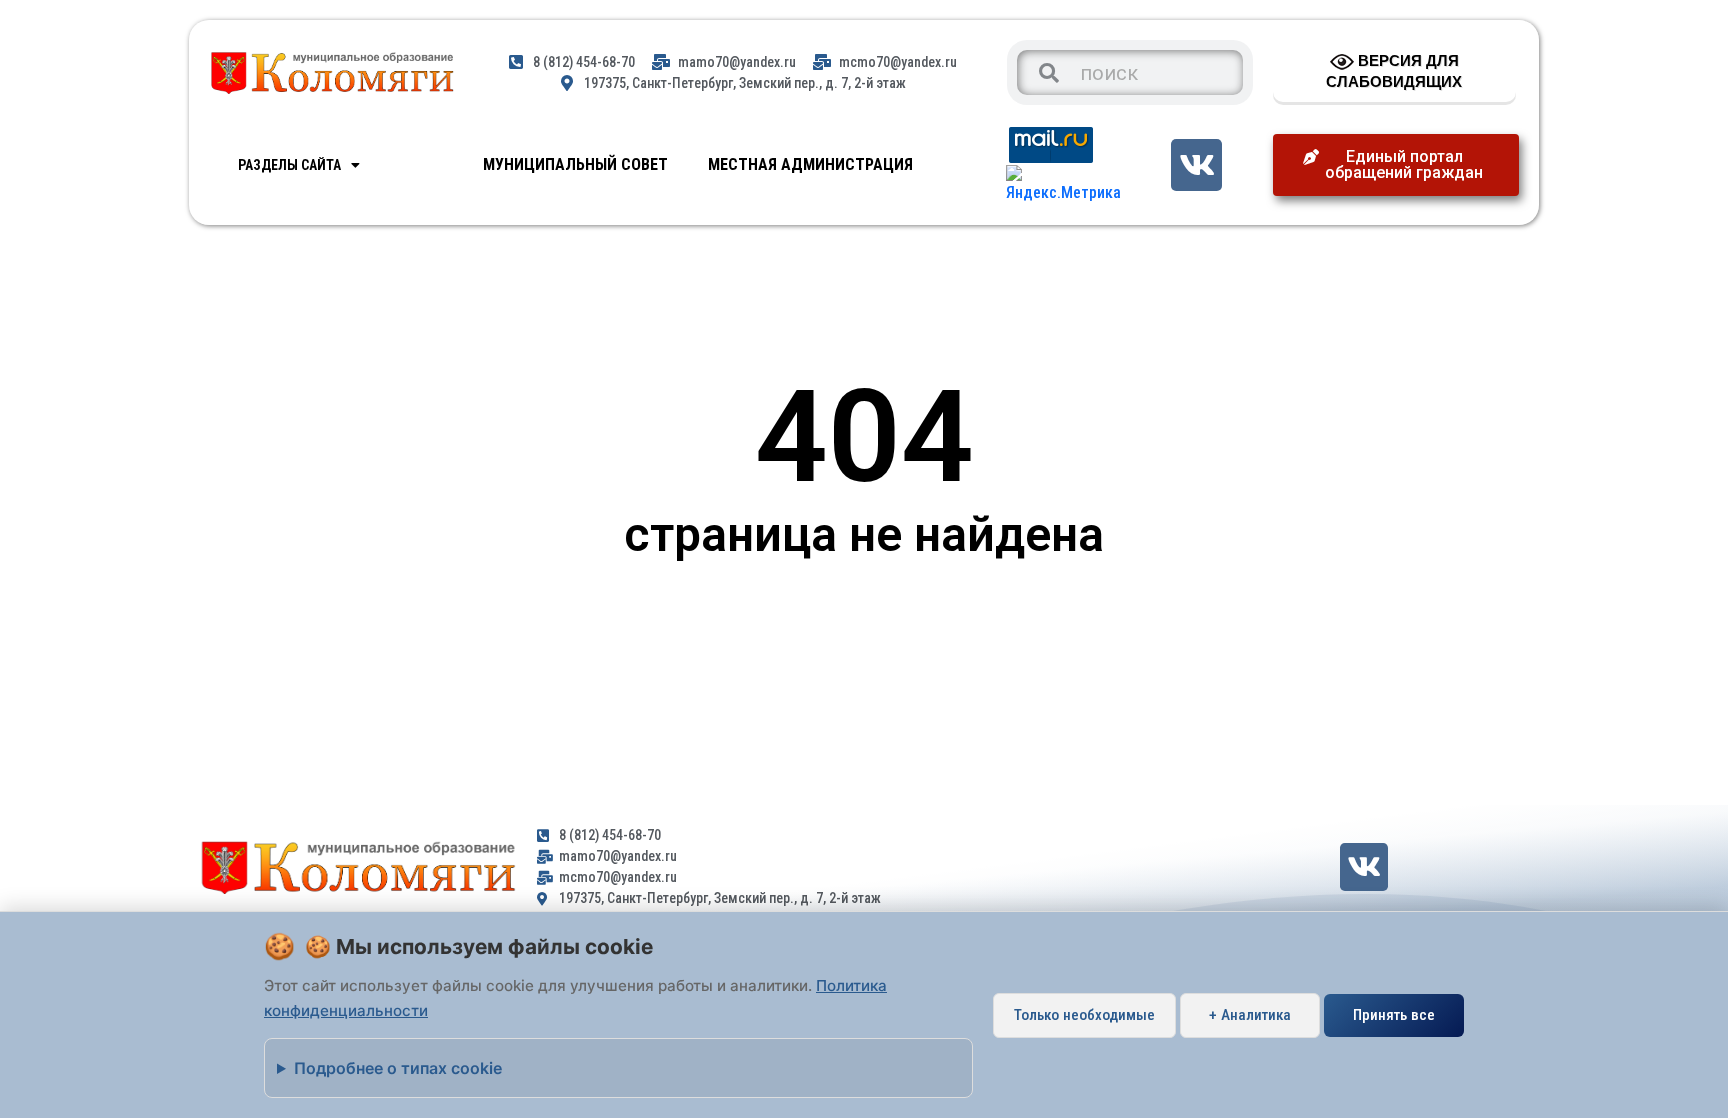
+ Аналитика (1250, 1015)
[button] (1396, 165)
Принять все (1394, 1015)
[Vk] (1196, 164)
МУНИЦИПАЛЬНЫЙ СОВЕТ (575, 164)
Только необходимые (1084, 1015)
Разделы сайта (289, 165)
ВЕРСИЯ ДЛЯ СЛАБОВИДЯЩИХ (1394, 71)
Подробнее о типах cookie (398, 1068)
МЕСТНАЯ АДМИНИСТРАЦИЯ (810, 164)
